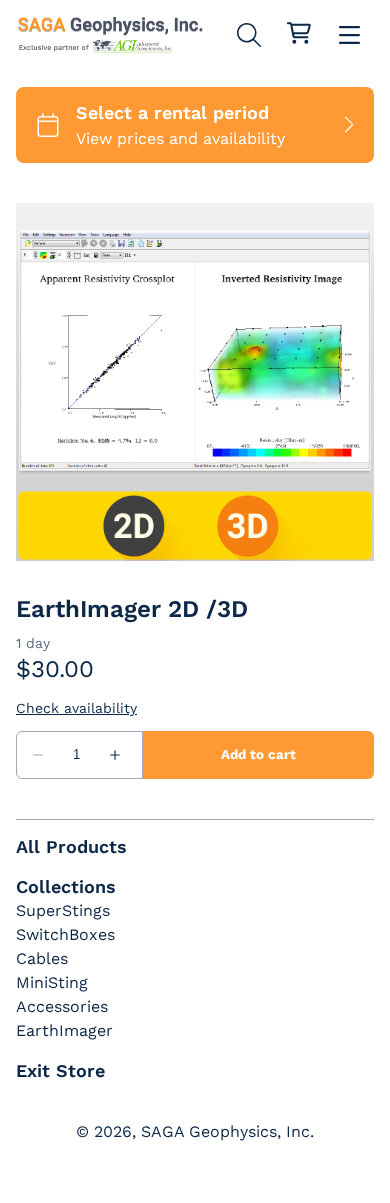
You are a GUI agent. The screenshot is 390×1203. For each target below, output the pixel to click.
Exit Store (60, 1070)
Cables (42, 958)
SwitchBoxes (65, 934)
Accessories (62, 1006)
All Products (71, 846)
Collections (66, 886)
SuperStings (63, 910)
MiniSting (52, 982)
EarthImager (64, 1030)
